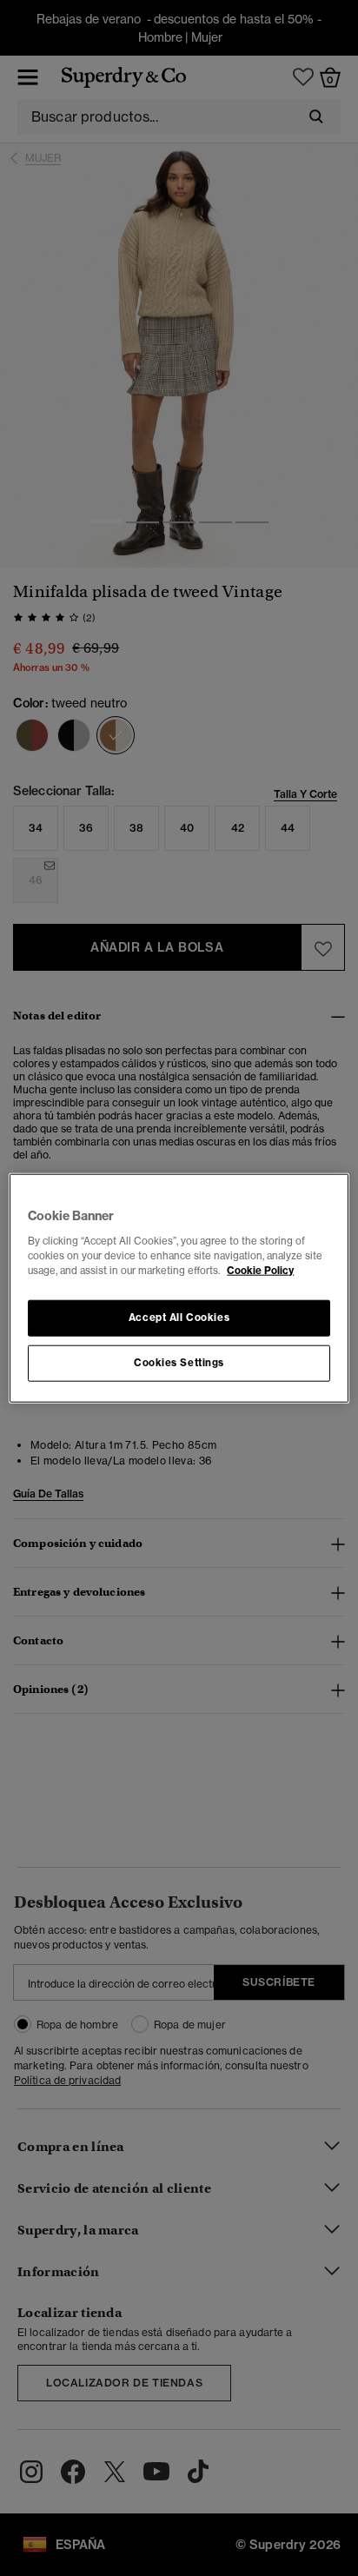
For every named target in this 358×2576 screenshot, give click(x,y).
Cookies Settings (179, 1362)
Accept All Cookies (179, 1317)
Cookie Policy (260, 1270)
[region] (179, 1288)
